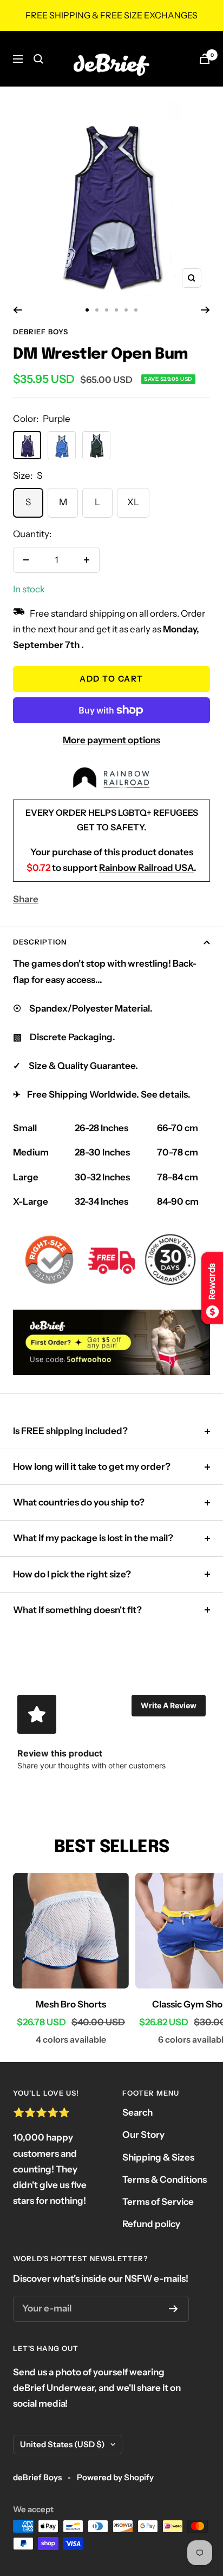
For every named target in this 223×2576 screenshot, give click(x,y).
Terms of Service (158, 2202)
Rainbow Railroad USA (146, 868)
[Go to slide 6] (136, 310)
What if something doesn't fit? (77, 1610)
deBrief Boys (41, 332)
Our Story (143, 2135)
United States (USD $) (63, 2444)
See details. (166, 1094)
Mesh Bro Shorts (71, 2004)
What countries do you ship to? (79, 1502)
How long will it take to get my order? (92, 1467)
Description (40, 942)
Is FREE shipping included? (70, 1431)
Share (26, 899)
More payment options (111, 740)
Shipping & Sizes (158, 2157)
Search (137, 2112)
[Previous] (18, 310)
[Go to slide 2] (97, 310)
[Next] (205, 310)
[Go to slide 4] (116, 310)
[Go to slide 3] (107, 310)
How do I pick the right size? (72, 1574)
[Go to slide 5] (126, 310)
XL (133, 502)
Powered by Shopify (115, 2477)
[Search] (38, 59)
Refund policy (151, 2224)
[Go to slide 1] (87, 310)
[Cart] (205, 59)
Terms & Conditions (165, 2179)
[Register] (173, 2309)
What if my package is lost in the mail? (93, 1538)
